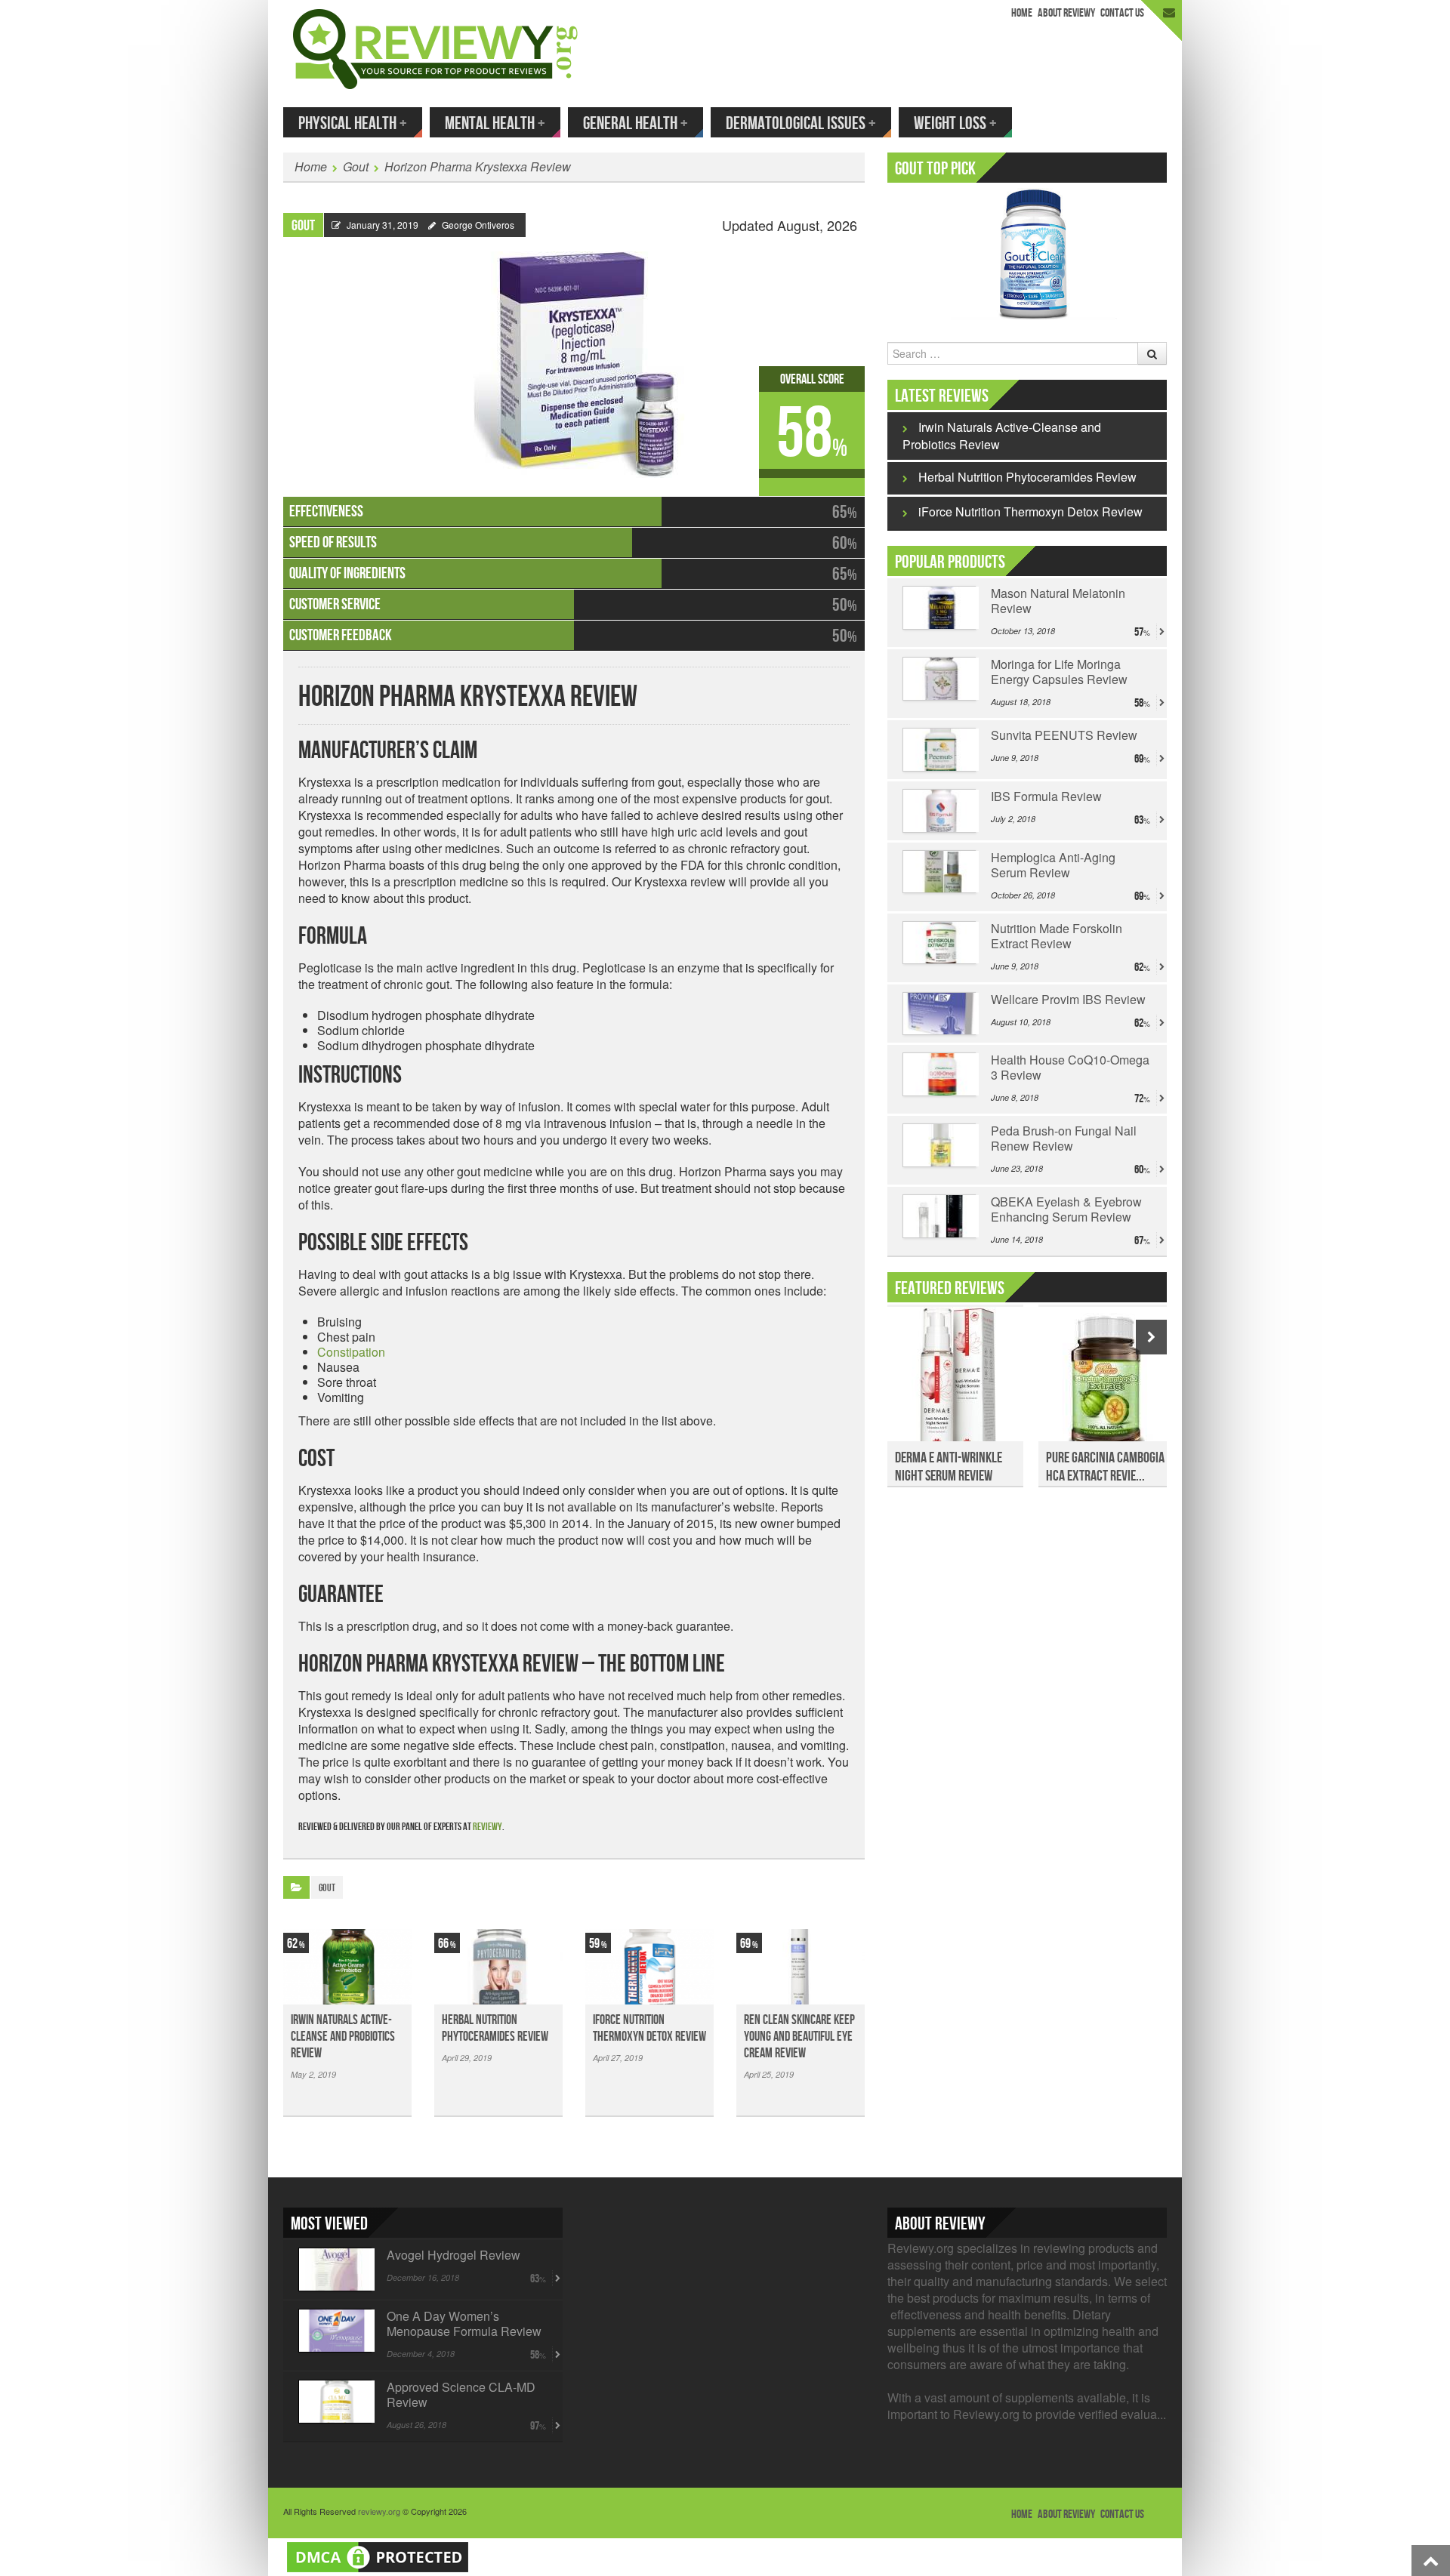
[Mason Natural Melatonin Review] (939, 608)
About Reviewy (1066, 13)
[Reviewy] (435, 47)
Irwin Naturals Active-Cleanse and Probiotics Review (343, 2037)
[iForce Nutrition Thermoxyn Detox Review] (649, 1967)
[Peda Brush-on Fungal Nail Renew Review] (939, 1145)
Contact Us (1122, 13)
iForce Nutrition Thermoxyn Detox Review (649, 2028)
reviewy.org (379, 2511)
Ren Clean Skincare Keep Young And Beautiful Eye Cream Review (799, 2037)
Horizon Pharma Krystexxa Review (478, 166)
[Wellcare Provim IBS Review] (939, 1014)
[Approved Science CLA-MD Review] (335, 2402)
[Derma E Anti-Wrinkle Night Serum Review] (955, 1382)
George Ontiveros (478, 225)
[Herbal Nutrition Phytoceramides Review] (498, 1967)
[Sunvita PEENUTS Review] (939, 750)
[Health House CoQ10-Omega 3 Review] (939, 1074)
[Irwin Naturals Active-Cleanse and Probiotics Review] (347, 1967)
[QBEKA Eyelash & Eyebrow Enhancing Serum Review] (939, 1216)
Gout (356, 166)
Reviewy (487, 1827)
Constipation (351, 1352)
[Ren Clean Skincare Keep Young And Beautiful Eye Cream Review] (801, 1967)
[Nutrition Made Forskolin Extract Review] (939, 943)
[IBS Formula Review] (939, 811)
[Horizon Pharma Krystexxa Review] (574, 357)
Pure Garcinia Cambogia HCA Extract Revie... (1105, 1467)
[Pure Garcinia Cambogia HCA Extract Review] (1106, 1382)
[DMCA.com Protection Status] (378, 2555)
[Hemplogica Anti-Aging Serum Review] (939, 872)
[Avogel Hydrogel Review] (335, 2269)
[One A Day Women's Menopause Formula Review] (335, 2331)
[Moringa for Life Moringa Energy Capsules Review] (939, 679)
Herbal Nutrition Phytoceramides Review (495, 2028)
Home (1022, 13)
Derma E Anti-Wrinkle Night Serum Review (949, 1467)
